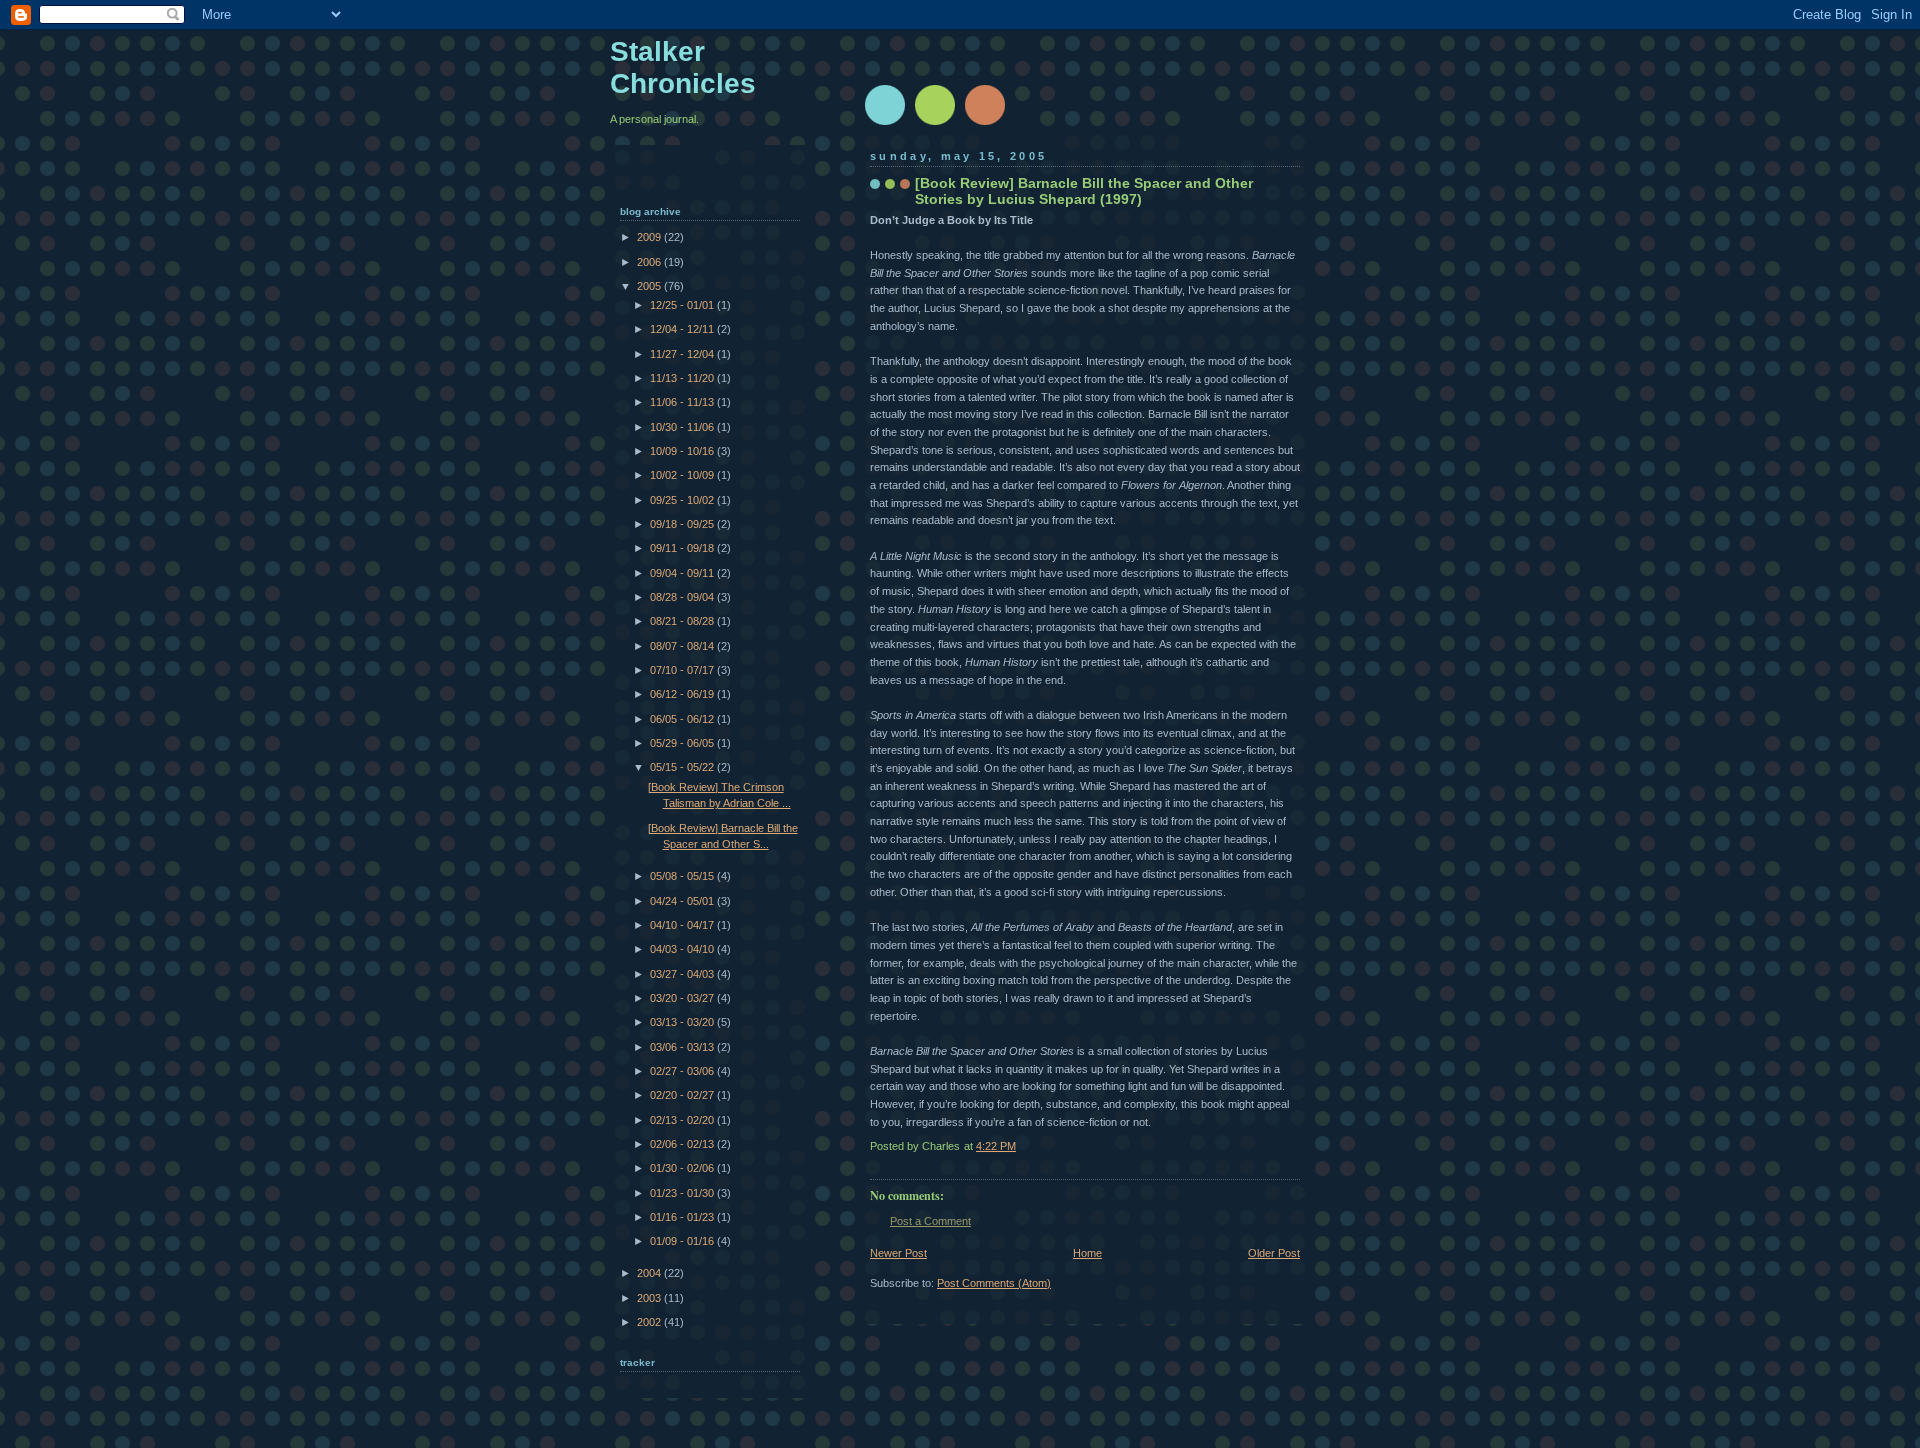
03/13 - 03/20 (683, 1022)
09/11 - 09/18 (683, 548)
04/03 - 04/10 (683, 949)
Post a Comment (930, 1221)
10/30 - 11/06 (683, 427)
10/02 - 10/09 (683, 475)
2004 (650, 1273)
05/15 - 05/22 (683, 767)
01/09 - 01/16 (683, 1241)
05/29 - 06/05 (683, 743)
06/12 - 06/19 (683, 694)
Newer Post (898, 1253)
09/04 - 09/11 (683, 573)
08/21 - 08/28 (683, 621)
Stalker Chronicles (683, 67)
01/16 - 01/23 (683, 1217)
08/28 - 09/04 (683, 597)
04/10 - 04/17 (683, 925)
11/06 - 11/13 (683, 402)
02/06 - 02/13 (683, 1144)
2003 (650, 1298)
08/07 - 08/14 (683, 646)
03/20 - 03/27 (683, 998)
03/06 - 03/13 (683, 1047)
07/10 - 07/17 (683, 670)
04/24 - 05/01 (683, 901)
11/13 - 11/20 (683, 378)
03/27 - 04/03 (683, 974)
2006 (650, 262)
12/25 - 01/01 (683, 305)
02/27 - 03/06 (683, 1071)
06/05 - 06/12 (683, 719)
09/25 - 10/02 (683, 500)
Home (1087, 1253)
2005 (650, 286)
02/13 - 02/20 (683, 1120)
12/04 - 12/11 (683, 329)
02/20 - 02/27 (683, 1095)
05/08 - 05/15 (683, 876)
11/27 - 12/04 (683, 354)
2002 (650, 1322)
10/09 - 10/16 (683, 451)
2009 (650, 237)
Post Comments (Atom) (994, 1283)
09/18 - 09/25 (683, 524)
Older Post (1274, 1253)
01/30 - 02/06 (683, 1168)
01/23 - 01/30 (683, 1193)
